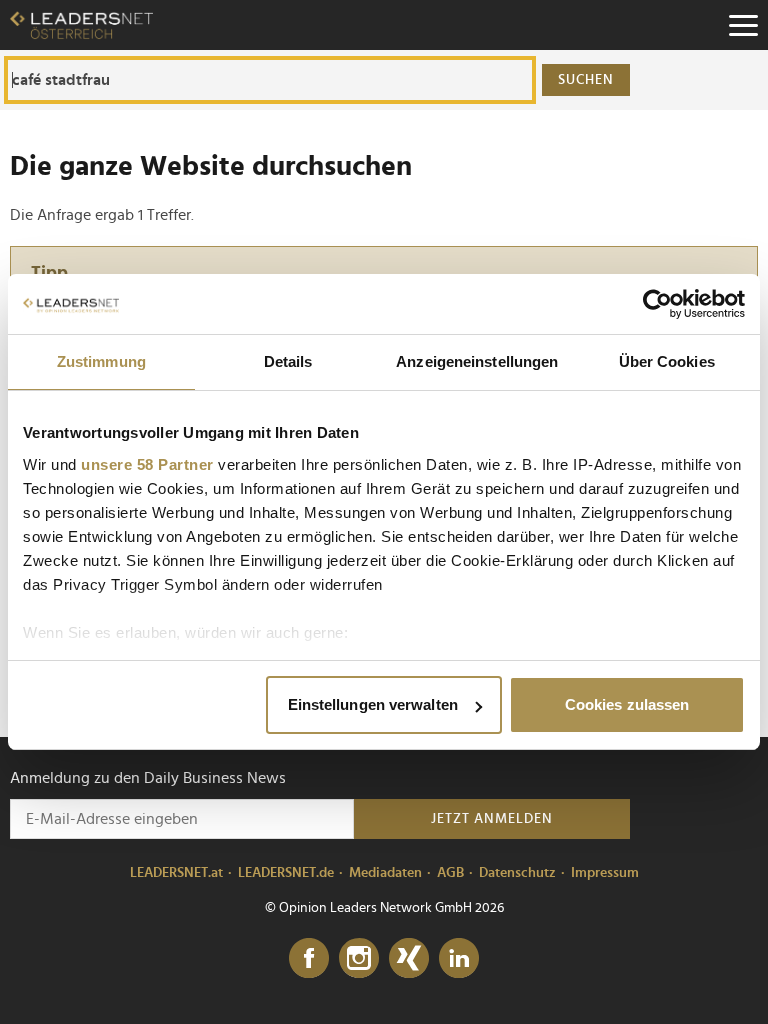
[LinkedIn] (459, 959)
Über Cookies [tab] (667, 361)
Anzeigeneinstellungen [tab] (477, 361)
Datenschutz (517, 873)
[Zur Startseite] (81, 25)
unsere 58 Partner (147, 464)
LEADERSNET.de (286, 873)
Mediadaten (385, 873)
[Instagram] (359, 959)
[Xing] (409, 959)
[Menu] (743, 25)
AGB (450, 873)
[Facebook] (309, 959)
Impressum (605, 873)
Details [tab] (288, 361)
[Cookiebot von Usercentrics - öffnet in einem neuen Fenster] (657, 304)
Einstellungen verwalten (373, 704)
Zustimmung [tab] (101, 361)
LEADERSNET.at (176, 873)
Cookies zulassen (627, 704)
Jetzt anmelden (492, 819)
